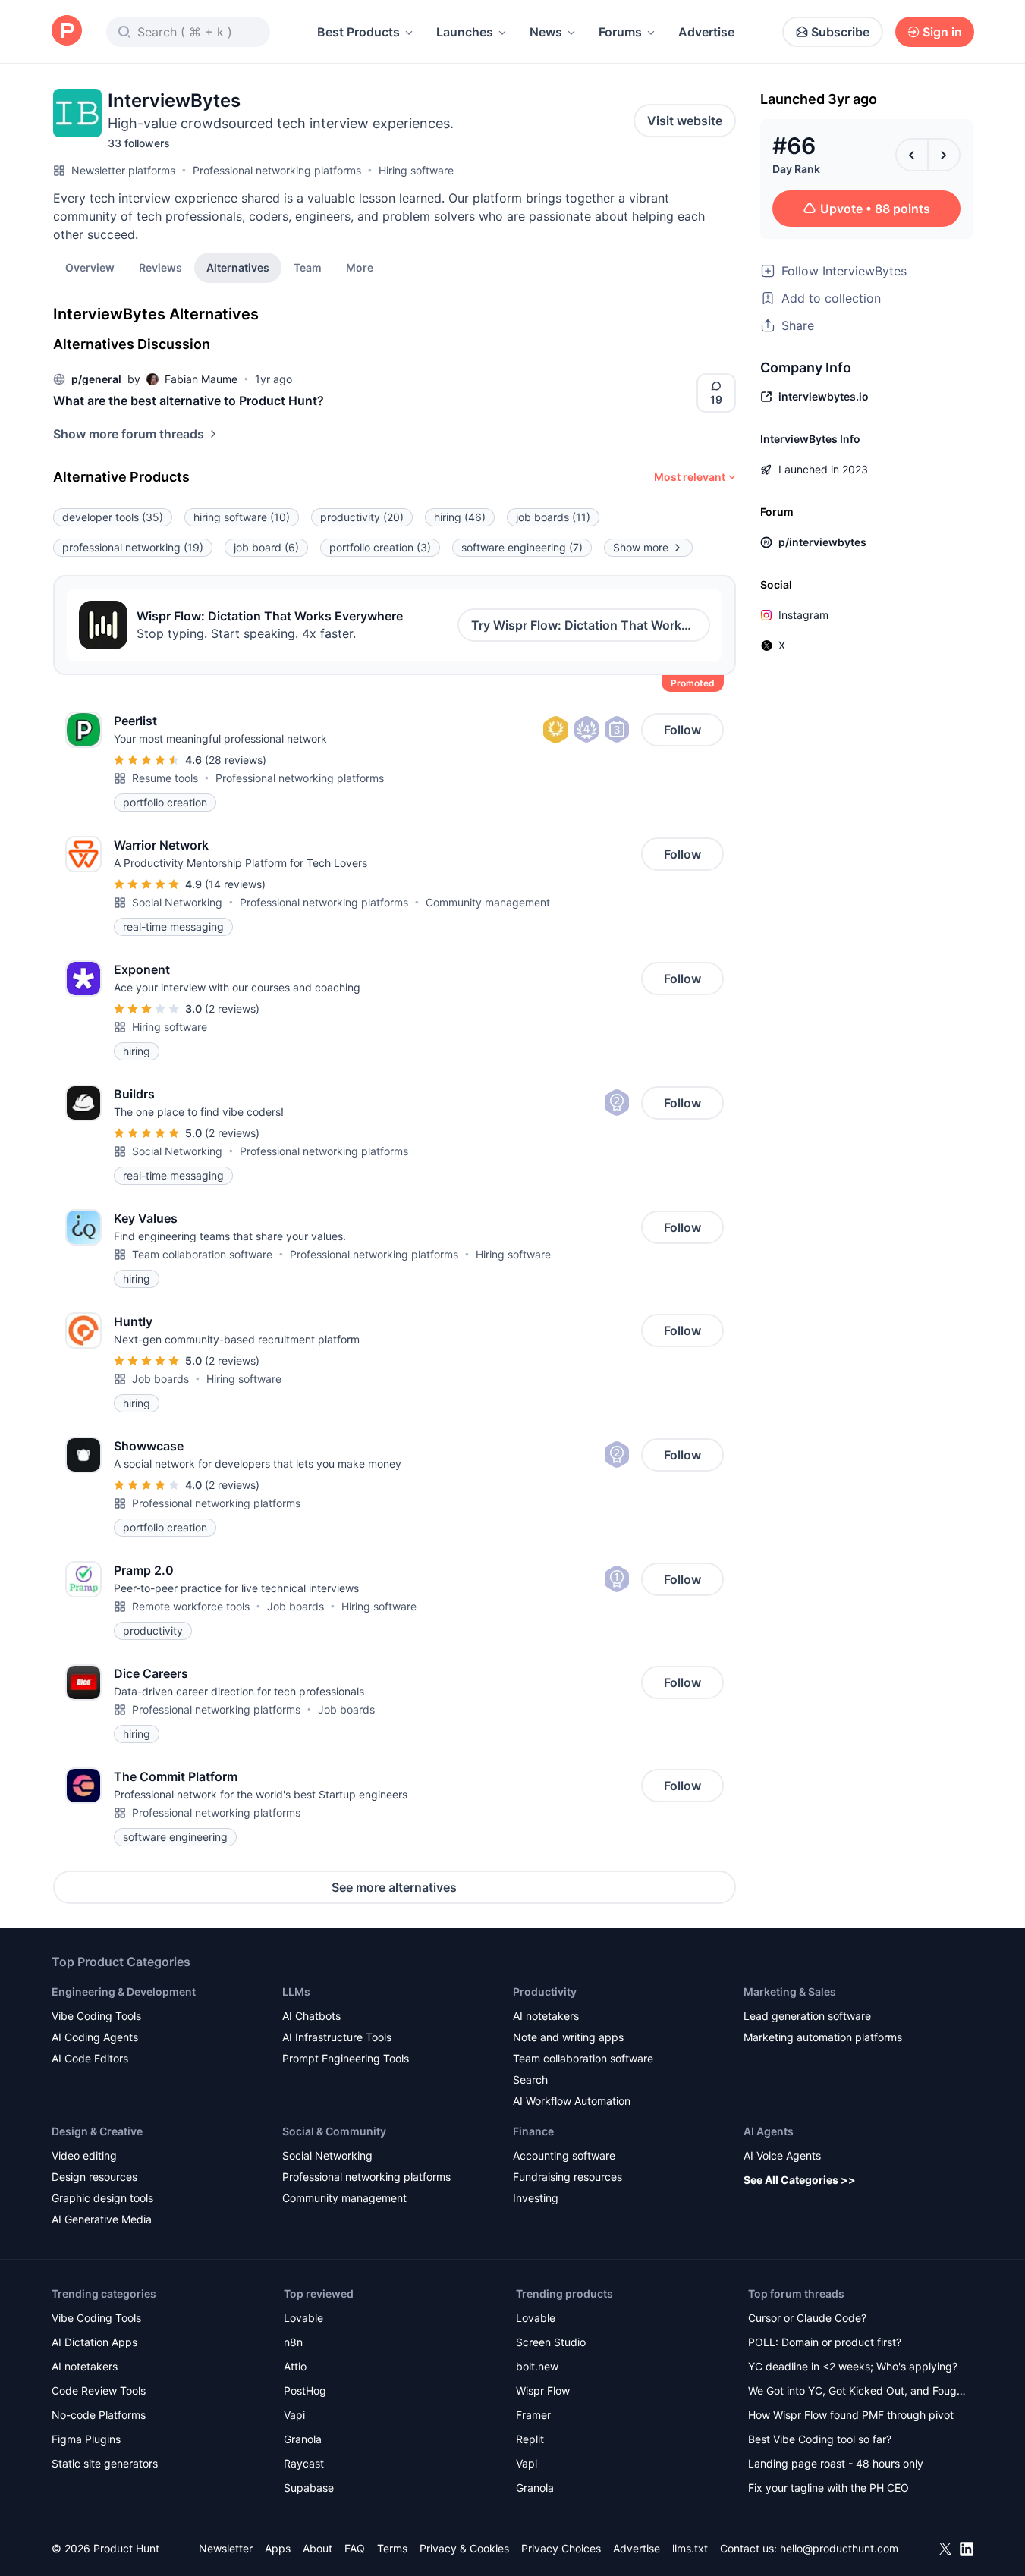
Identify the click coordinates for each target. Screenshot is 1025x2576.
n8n (293, 2342)
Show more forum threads (129, 434)
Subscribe (840, 32)
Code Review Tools (99, 2391)
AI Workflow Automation (572, 2101)
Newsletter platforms (123, 170)
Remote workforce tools (191, 1606)
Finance (533, 2131)
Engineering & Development (124, 1992)
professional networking (133, 547)
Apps (278, 2548)
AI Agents (769, 2131)
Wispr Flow (543, 2391)
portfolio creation (380, 547)
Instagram (803, 615)
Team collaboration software (202, 1254)
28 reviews (236, 760)
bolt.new (537, 2366)
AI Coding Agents (95, 2037)
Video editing (84, 2155)
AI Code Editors (90, 2058)
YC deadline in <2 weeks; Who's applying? (853, 2366)
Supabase (309, 2488)
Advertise (706, 32)
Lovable (303, 2318)
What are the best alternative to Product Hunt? (189, 401)
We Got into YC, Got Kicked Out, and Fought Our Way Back (857, 2392)
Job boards (160, 1379)
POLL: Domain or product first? (825, 2342)
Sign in (942, 32)
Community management (488, 902)
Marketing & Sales (790, 1992)
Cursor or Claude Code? (807, 2318)
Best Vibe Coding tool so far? (820, 2439)
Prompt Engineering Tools (346, 2058)
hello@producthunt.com (839, 2548)
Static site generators (105, 2463)
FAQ (355, 2548)
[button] (360, 267)
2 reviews (232, 1008)
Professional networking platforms (277, 170)
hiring (460, 517)
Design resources (94, 2177)
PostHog (305, 2391)
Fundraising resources (568, 2177)
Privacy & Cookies (464, 2548)
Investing (536, 2198)
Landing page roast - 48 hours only (836, 2463)
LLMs (296, 1992)
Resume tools (165, 778)
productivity (362, 517)
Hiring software (416, 170)
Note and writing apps (568, 2037)
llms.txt (690, 2548)
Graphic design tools (102, 2198)
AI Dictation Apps (94, 2342)
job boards (553, 517)
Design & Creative (97, 2131)
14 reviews (235, 884)
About (318, 2548)
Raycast (304, 2463)
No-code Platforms (99, 2415)
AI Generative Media (102, 2219)
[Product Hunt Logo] (67, 31)
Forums (620, 32)
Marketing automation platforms (823, 2037)
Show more (641, 547)
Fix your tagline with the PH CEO (828, 2488)
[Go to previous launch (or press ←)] (912, 155)
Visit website (685, 121)
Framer (533, 2415)
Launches (465, 32)
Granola (303, 2439)
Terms (392, 2548)
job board (266, 547)
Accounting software (564, 2155)
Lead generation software (807, 2016)
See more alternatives (394, 1887)
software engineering (522, 547)
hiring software (242, 517)
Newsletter (226, 2548)
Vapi (294, 2415)
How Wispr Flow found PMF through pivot (851, 2415)
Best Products (358, 32)
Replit (530, 2439)
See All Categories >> (800, 2180)
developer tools (113, 517)
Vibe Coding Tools (96, 2016)
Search (530, 2080)
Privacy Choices (561, 2548)
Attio (295, 2366)
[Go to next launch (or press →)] (944, 155)
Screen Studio (551, 2342)
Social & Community (334, 2131)
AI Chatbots (311, 2016)
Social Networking (177, 902)
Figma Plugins (86, 2439)
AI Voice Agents (782, 2155)
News (546, 32)
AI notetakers (546, 2016)
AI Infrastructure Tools (337, 2037)
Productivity (545, 1992)
